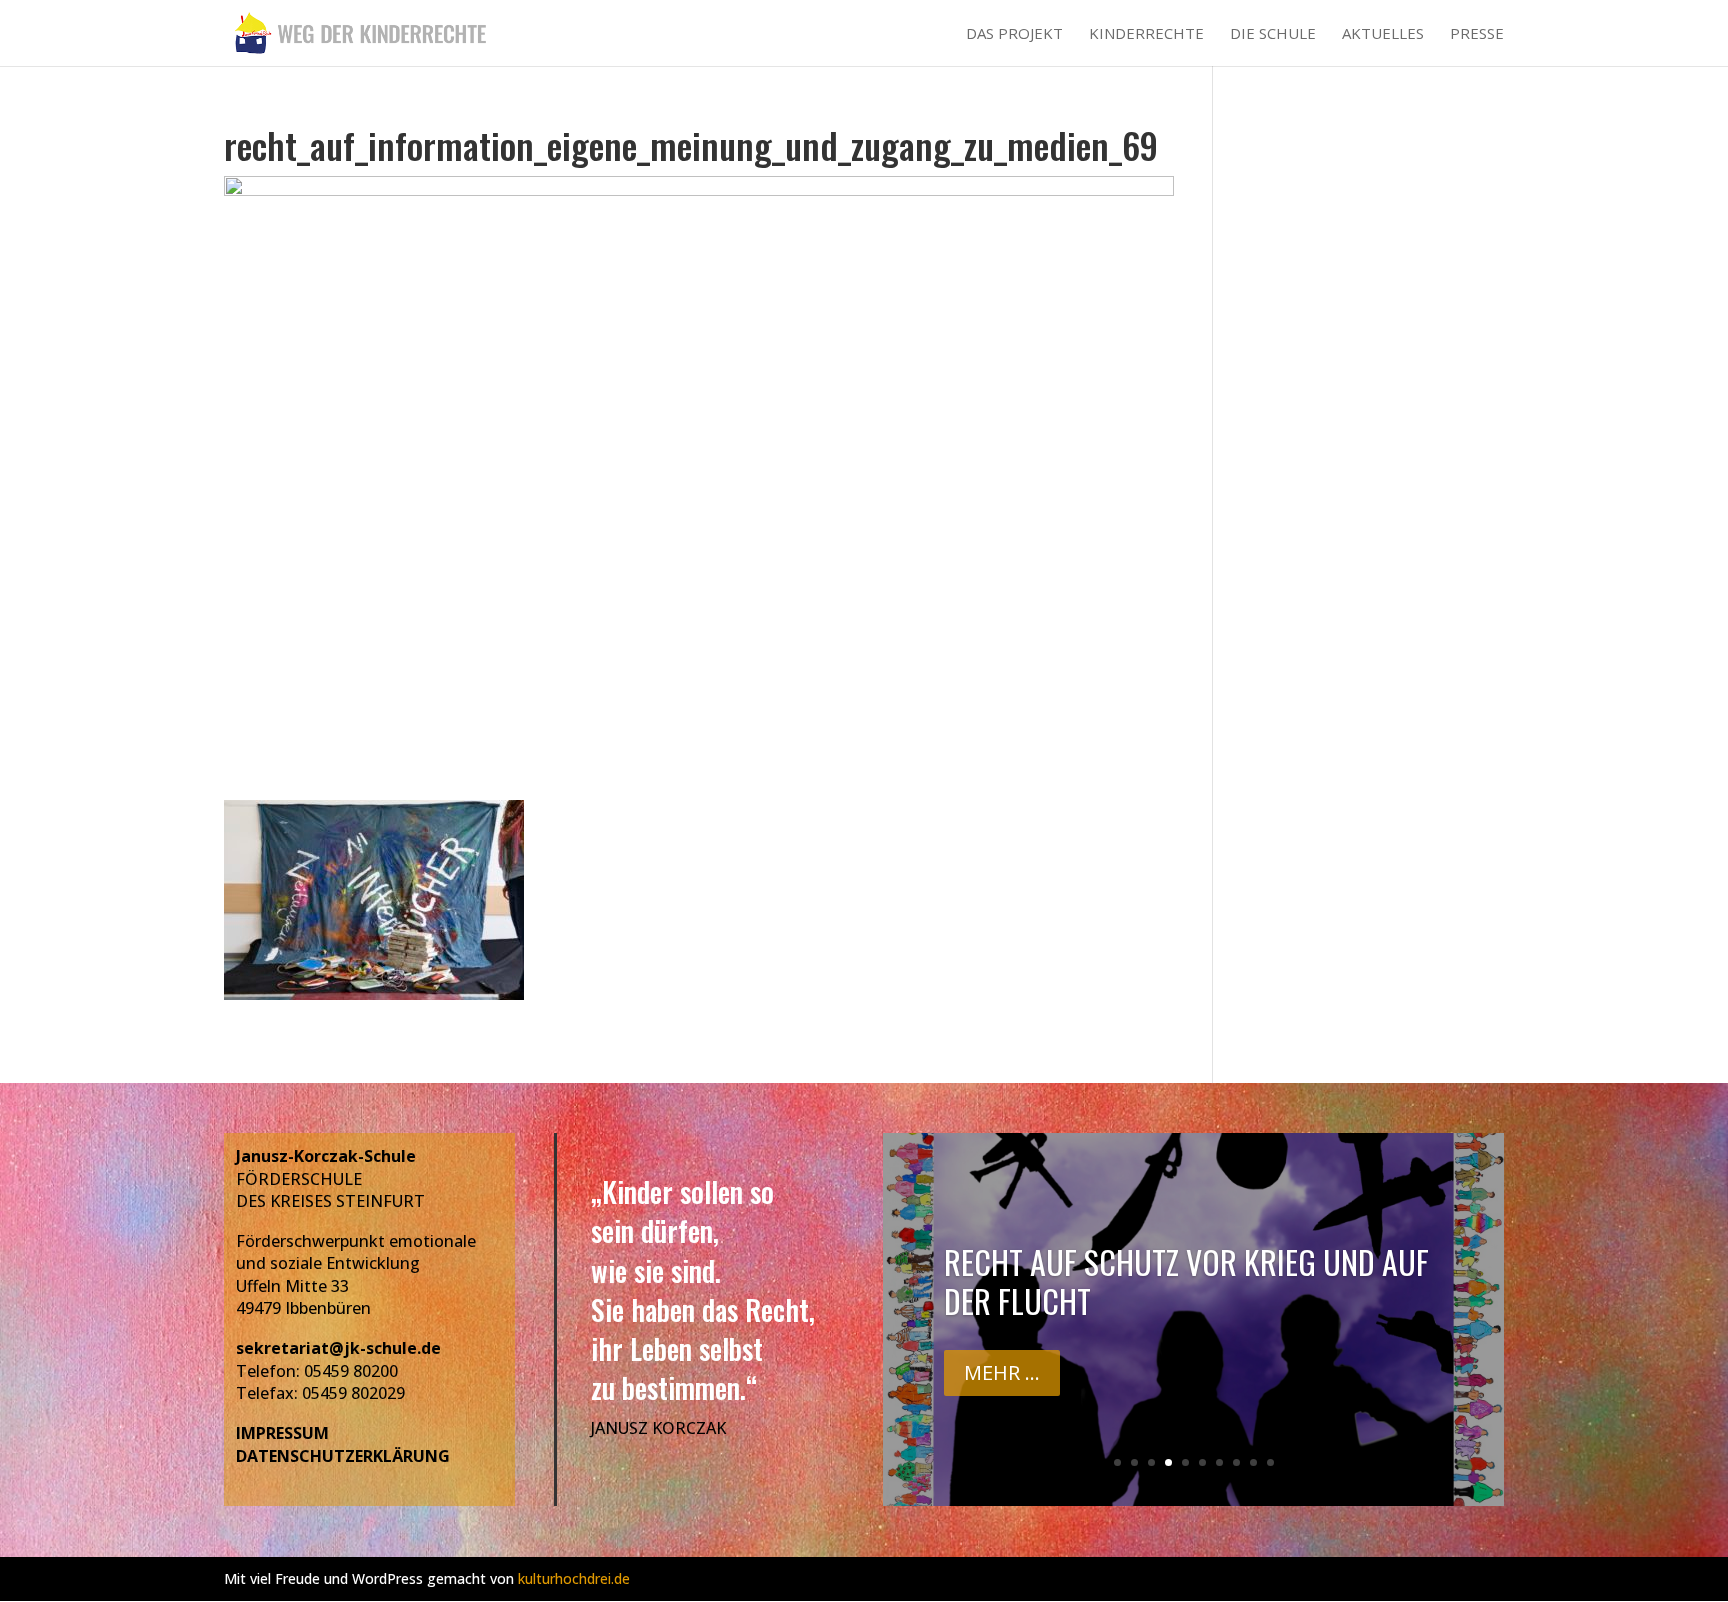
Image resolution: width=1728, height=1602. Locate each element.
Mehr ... (1002, 1386)
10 (1270, 1462)
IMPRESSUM (282, 1433)
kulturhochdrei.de (574, 1578)
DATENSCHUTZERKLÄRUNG (343, 1456)
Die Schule (1273, 34)
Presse (1477, 34)
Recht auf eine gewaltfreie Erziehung (1193, 1314)
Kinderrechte (1146, 34)
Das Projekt (1014, 34)
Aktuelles (1383, 34)
